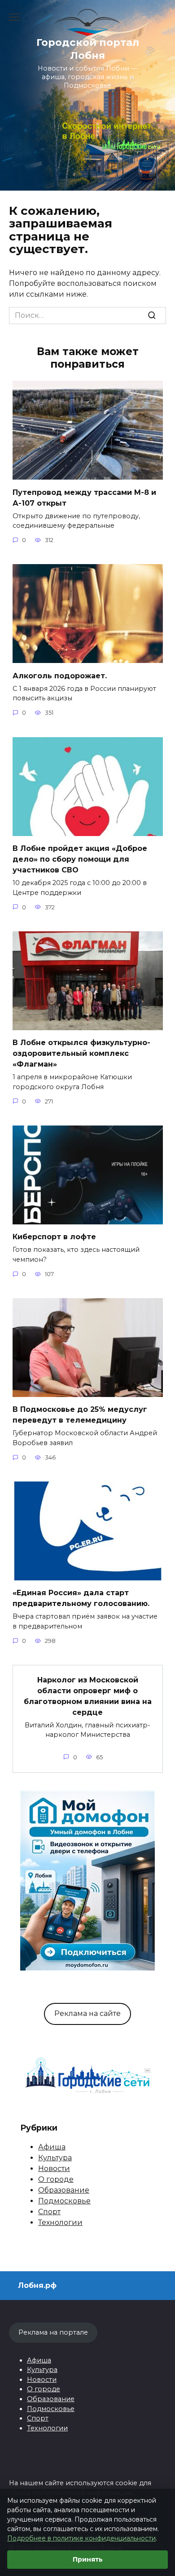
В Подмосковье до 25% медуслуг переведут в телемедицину (80, 1415)
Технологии (60, 2222)
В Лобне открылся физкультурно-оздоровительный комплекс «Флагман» (81, 1053)
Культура (55, 2158)
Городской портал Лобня (88, 49)
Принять (88, 2559)
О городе (56, 2179)
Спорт (49, 2212)
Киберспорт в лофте (54, 1237)
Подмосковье (64, 2201)
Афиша (52, 2147)
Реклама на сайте (87, 2013)
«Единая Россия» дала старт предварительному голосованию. (81, 1598)
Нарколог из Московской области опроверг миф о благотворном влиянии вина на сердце (88, 1696)
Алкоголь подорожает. (60, 675)
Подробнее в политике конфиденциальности (81, 2538)
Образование (64, 2190)
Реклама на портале (53, 2332)
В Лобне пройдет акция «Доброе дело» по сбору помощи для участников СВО (80, 859)
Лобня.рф (37, 2285)
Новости (54, 2169)
